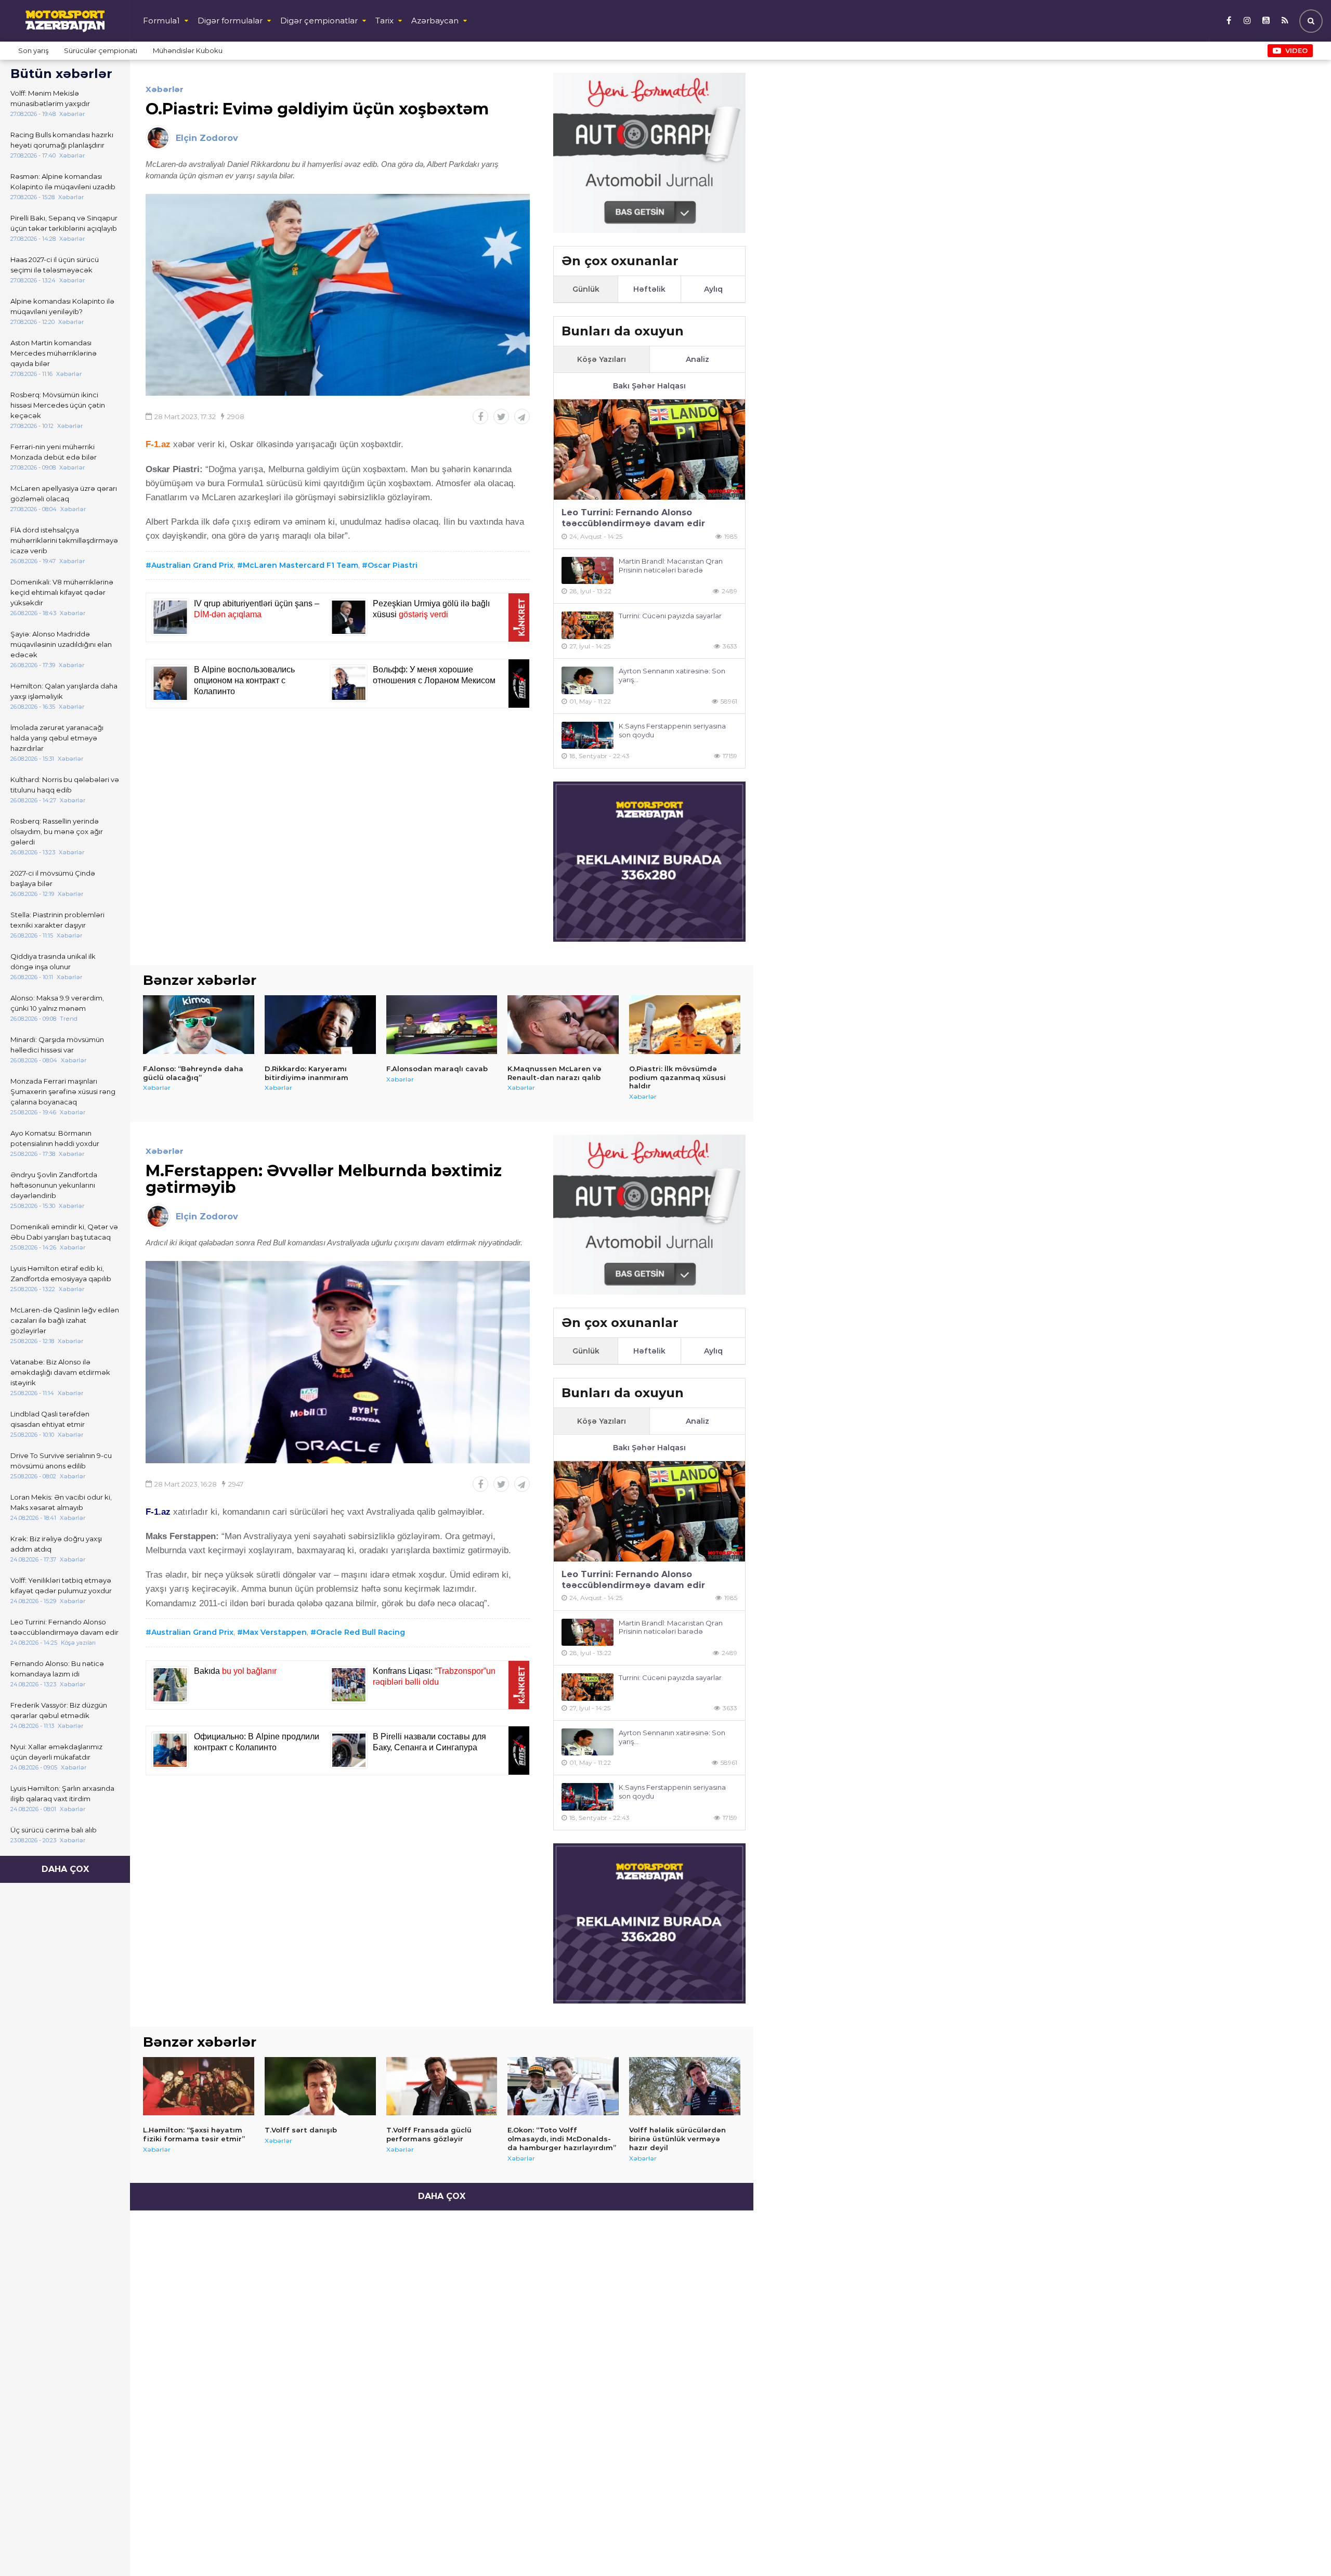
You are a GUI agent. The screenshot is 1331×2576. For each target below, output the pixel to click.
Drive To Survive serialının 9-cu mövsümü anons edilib (61, 1461)
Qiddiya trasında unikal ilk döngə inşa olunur (53, 961)
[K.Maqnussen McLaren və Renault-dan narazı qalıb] (563, 1024)
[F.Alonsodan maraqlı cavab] (442, 1024)
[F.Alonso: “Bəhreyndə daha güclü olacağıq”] (199, 1024)
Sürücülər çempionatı (101, 50)
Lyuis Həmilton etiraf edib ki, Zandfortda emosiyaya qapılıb (61, 1273)
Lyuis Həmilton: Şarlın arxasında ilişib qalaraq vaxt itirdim (62, 1793)
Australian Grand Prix (192, 565)
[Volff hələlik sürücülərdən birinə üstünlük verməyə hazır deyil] (685, 2086)
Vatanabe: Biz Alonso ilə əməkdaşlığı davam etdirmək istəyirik (60, 1372)
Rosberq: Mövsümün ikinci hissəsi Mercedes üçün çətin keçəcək (58, 405)
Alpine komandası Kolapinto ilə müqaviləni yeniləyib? (62, 306)
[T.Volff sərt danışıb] (320, 2086)
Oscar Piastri (393, 565)
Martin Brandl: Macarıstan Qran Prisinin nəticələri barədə (671, 565)
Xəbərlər (165, 89)
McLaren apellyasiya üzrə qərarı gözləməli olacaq (64, 493)
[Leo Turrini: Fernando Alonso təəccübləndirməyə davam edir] (649, 450)
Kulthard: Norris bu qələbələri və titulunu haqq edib (65, 785)
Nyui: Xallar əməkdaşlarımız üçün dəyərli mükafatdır (56, 1752)
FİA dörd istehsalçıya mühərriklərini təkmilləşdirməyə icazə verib (64, 540)
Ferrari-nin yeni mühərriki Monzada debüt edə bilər (54, 452)
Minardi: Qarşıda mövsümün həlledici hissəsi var (57, 1045)
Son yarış (33, 50)
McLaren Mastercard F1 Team (301, 565)
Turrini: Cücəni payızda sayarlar (670, 616)
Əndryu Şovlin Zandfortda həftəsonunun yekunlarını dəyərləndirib (54, 1185)
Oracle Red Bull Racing (361, 1632)
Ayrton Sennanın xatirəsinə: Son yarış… (672, 675)
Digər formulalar (230, 21)
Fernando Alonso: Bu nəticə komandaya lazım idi (57, 1669)
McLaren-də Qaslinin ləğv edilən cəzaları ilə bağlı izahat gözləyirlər (65, 1320)
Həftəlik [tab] (649, 289)
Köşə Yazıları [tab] (602, 359)
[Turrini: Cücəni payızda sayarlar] (588, 625)
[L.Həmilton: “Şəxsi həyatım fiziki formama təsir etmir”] (199, 2086)
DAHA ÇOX (65, 1869)
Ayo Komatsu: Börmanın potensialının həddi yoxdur (55, 1138)
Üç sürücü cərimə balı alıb (54, 1830)
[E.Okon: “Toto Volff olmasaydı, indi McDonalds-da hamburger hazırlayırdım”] (563, 2086)
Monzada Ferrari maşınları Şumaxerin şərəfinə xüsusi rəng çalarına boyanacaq (63, 1091)
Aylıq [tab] (713, 289)
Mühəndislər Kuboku (188, 50)
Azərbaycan (435, 21)
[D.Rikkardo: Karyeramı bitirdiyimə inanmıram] (320, 1024)
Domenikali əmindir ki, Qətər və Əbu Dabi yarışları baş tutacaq (64, 1232)
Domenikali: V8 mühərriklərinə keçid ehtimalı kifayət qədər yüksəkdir (62, 592)
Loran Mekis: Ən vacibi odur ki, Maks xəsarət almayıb (61, 1502)
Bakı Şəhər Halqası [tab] (649, 386)
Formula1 (161, 21)
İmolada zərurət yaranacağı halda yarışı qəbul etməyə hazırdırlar (57, 738)
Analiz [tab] (697, 359)
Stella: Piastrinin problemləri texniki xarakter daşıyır (57, 920)
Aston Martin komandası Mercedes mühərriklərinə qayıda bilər (54, 353)
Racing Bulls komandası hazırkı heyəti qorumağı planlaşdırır (62, 140)
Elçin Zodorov (207, 138)
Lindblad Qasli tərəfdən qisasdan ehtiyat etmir (50, 1419)
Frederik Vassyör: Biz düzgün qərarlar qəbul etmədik (59, 1710)
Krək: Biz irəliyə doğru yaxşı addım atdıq (56, 1544)
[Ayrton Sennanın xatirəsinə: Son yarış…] (588, 680)
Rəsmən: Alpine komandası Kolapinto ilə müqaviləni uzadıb (63, 181)
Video (1296, 50)
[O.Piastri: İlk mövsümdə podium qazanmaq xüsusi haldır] (685, 1024)
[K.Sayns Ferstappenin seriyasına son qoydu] (588, 736)
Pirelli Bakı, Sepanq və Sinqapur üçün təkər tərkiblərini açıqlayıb (64, 223)
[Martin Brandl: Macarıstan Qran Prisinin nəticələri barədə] (588, 571)
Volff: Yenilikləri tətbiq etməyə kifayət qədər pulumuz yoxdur (61, 1585)
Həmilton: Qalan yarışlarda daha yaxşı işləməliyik (64, 691)
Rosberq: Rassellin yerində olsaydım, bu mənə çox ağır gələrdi (57, 831)
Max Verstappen (275, 1632)
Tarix (384, 21)
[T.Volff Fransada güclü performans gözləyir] (442, 2086)
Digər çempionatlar (319, 21)
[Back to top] (1302, 2547)
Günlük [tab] (586, 289)
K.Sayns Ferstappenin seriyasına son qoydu (672, 730)
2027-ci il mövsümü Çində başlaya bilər (53, 878)
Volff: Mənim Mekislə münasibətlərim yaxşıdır (50, 98)
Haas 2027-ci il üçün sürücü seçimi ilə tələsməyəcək (55, 265)
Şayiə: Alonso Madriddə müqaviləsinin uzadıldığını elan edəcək (61, 644)
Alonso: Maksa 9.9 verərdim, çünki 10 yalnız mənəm (57, 1003)
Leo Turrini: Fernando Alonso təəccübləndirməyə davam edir (64, 1627)
